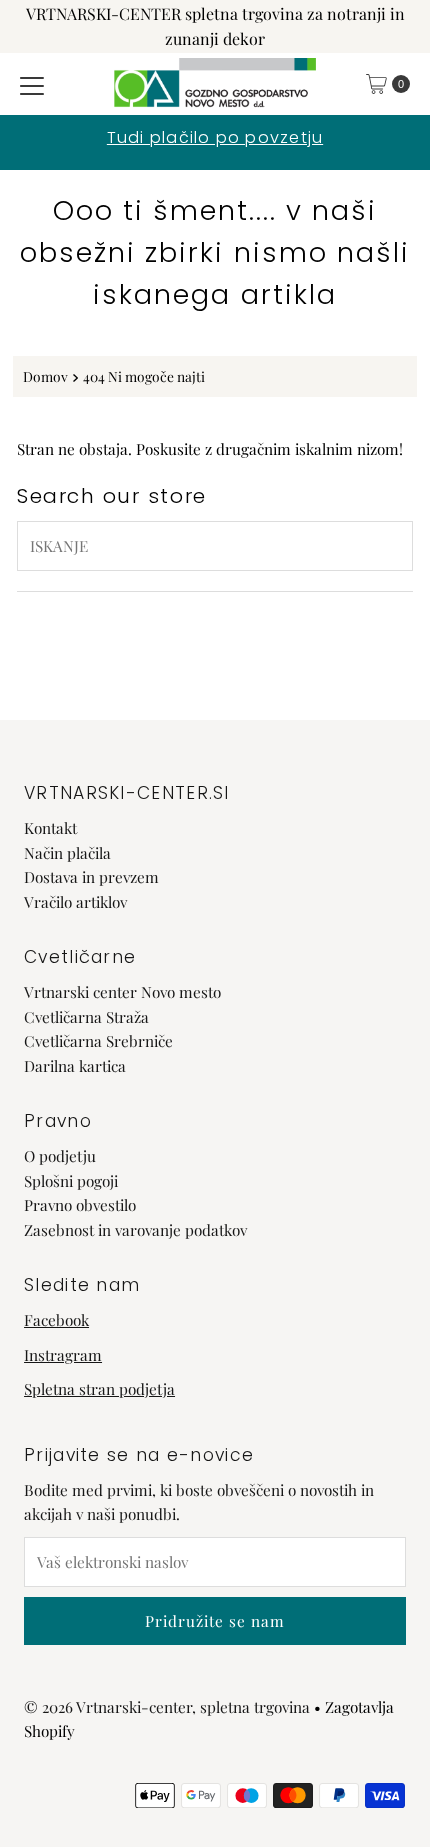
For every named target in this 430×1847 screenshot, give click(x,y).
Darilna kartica (75, 1065)
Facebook (56, 1319)
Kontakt (50, 827)
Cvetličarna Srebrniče (98, 1040)
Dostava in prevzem (91, 876)
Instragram (63, 1354)
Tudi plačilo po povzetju (215, 137)
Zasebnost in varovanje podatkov (135, 1229)
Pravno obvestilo (80, 1204)
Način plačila (67, 852)
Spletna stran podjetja (99, 1388)
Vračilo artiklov (75, 901)
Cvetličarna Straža (86, 1016)
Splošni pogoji (71, 1180)
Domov (45, 376)
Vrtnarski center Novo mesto (122, 991)
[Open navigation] (32, 84)
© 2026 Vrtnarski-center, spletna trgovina (167, 1706)
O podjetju (60, 1155)
